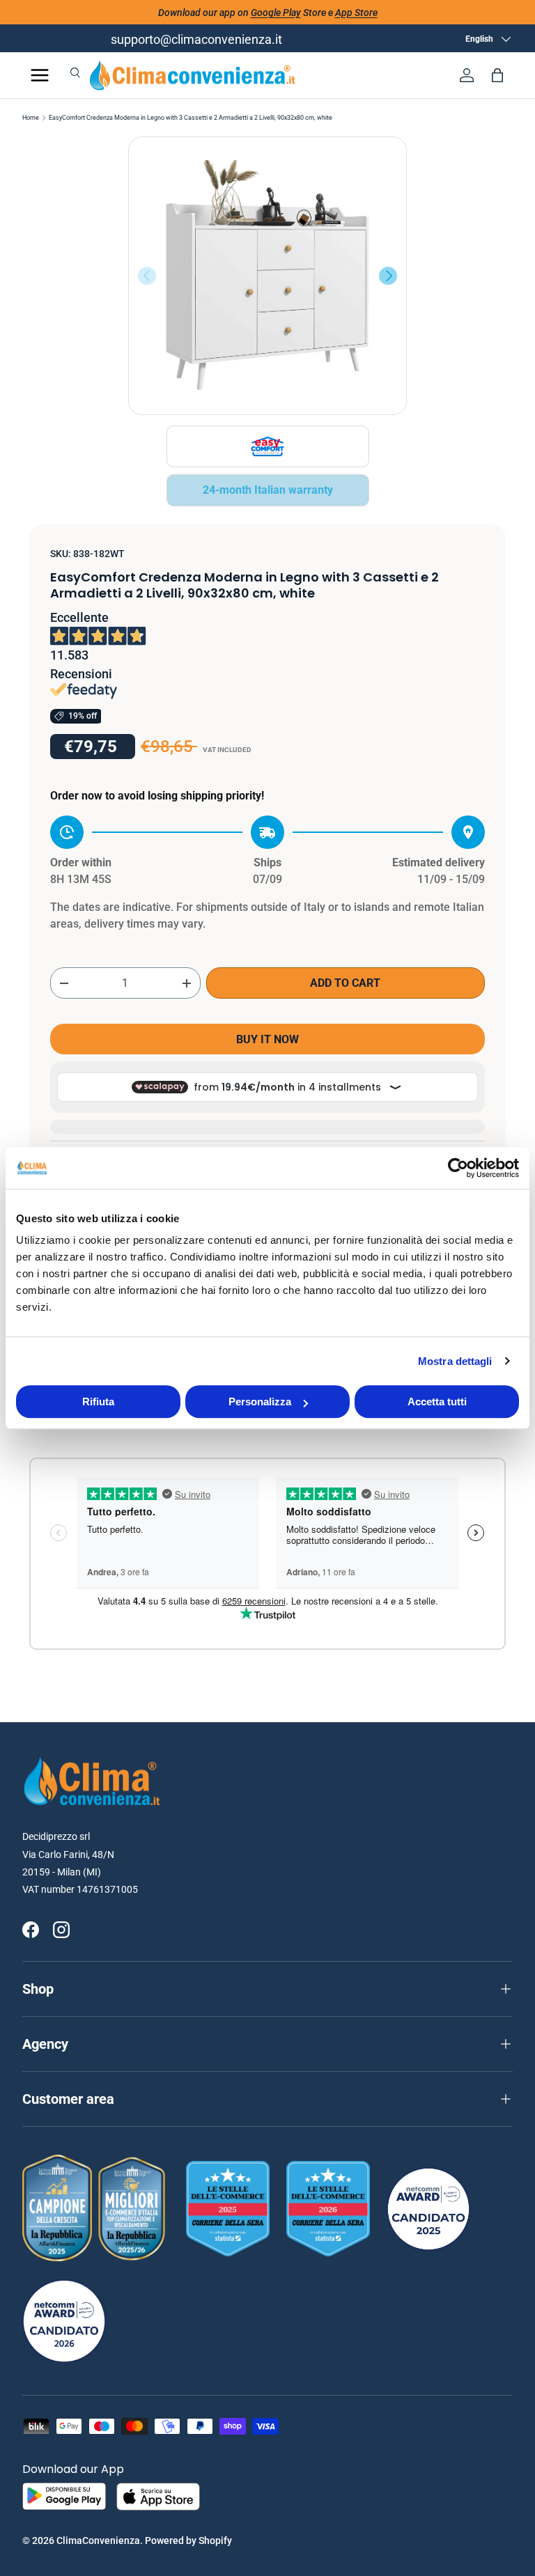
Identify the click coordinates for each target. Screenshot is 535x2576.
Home (31, 118)
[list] (267, 276)
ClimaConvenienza (98, 2540)
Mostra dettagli (455, 1361)
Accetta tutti (437, 1402)
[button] (497, 75)
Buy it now (267, 1039)
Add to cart (345, 983)
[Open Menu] (40, 75)
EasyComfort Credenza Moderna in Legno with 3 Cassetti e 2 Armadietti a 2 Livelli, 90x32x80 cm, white (191, 118)
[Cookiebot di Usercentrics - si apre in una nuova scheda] (458, 1168)
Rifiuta (98, 1402)
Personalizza (260, 1402)
